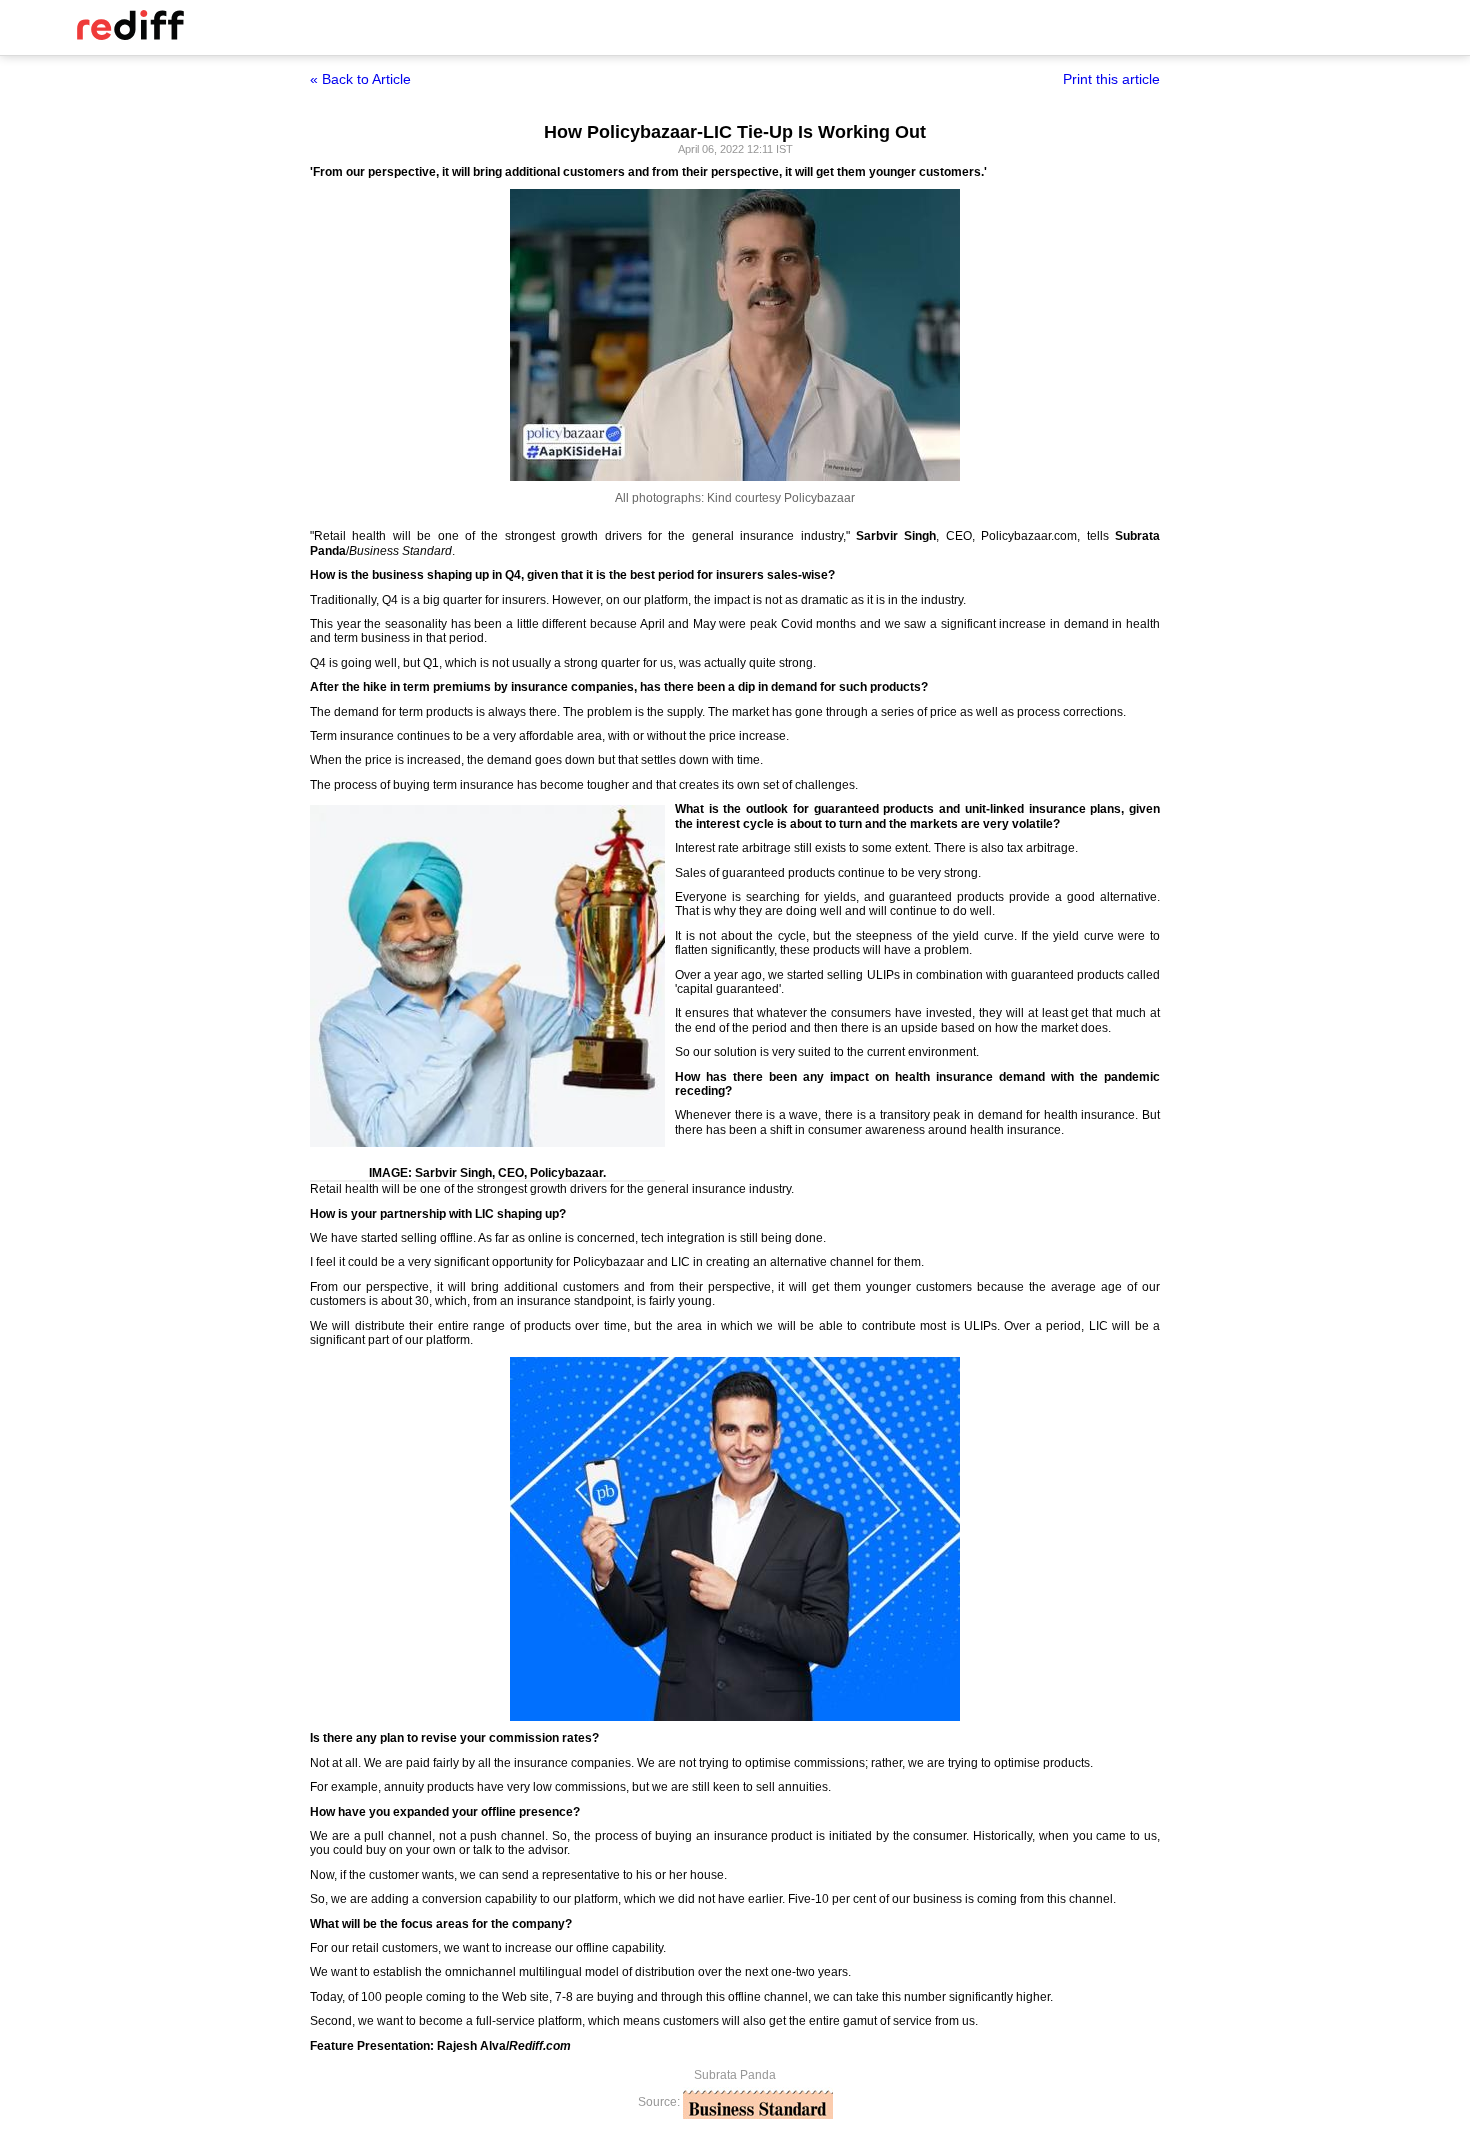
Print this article (1111, 79)
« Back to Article (360, 79)
